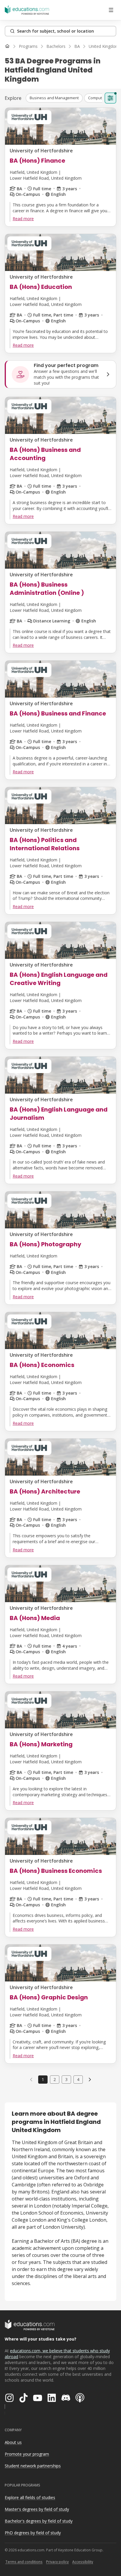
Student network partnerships (33, 2466)
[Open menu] (111, 10)
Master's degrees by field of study (37, 2509)
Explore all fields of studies (30, 2497)
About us (13, 2442)
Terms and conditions (24, 2562)
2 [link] (55, 2079)
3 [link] (66, 2079)
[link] (90, 2080)
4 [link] (78, 2079)
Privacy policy (57, 2562)
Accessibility (83, 2562)
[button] (54, 98)
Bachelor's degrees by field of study (39, 2521)
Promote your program (27, 2454)
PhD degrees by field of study (33, 2533)
